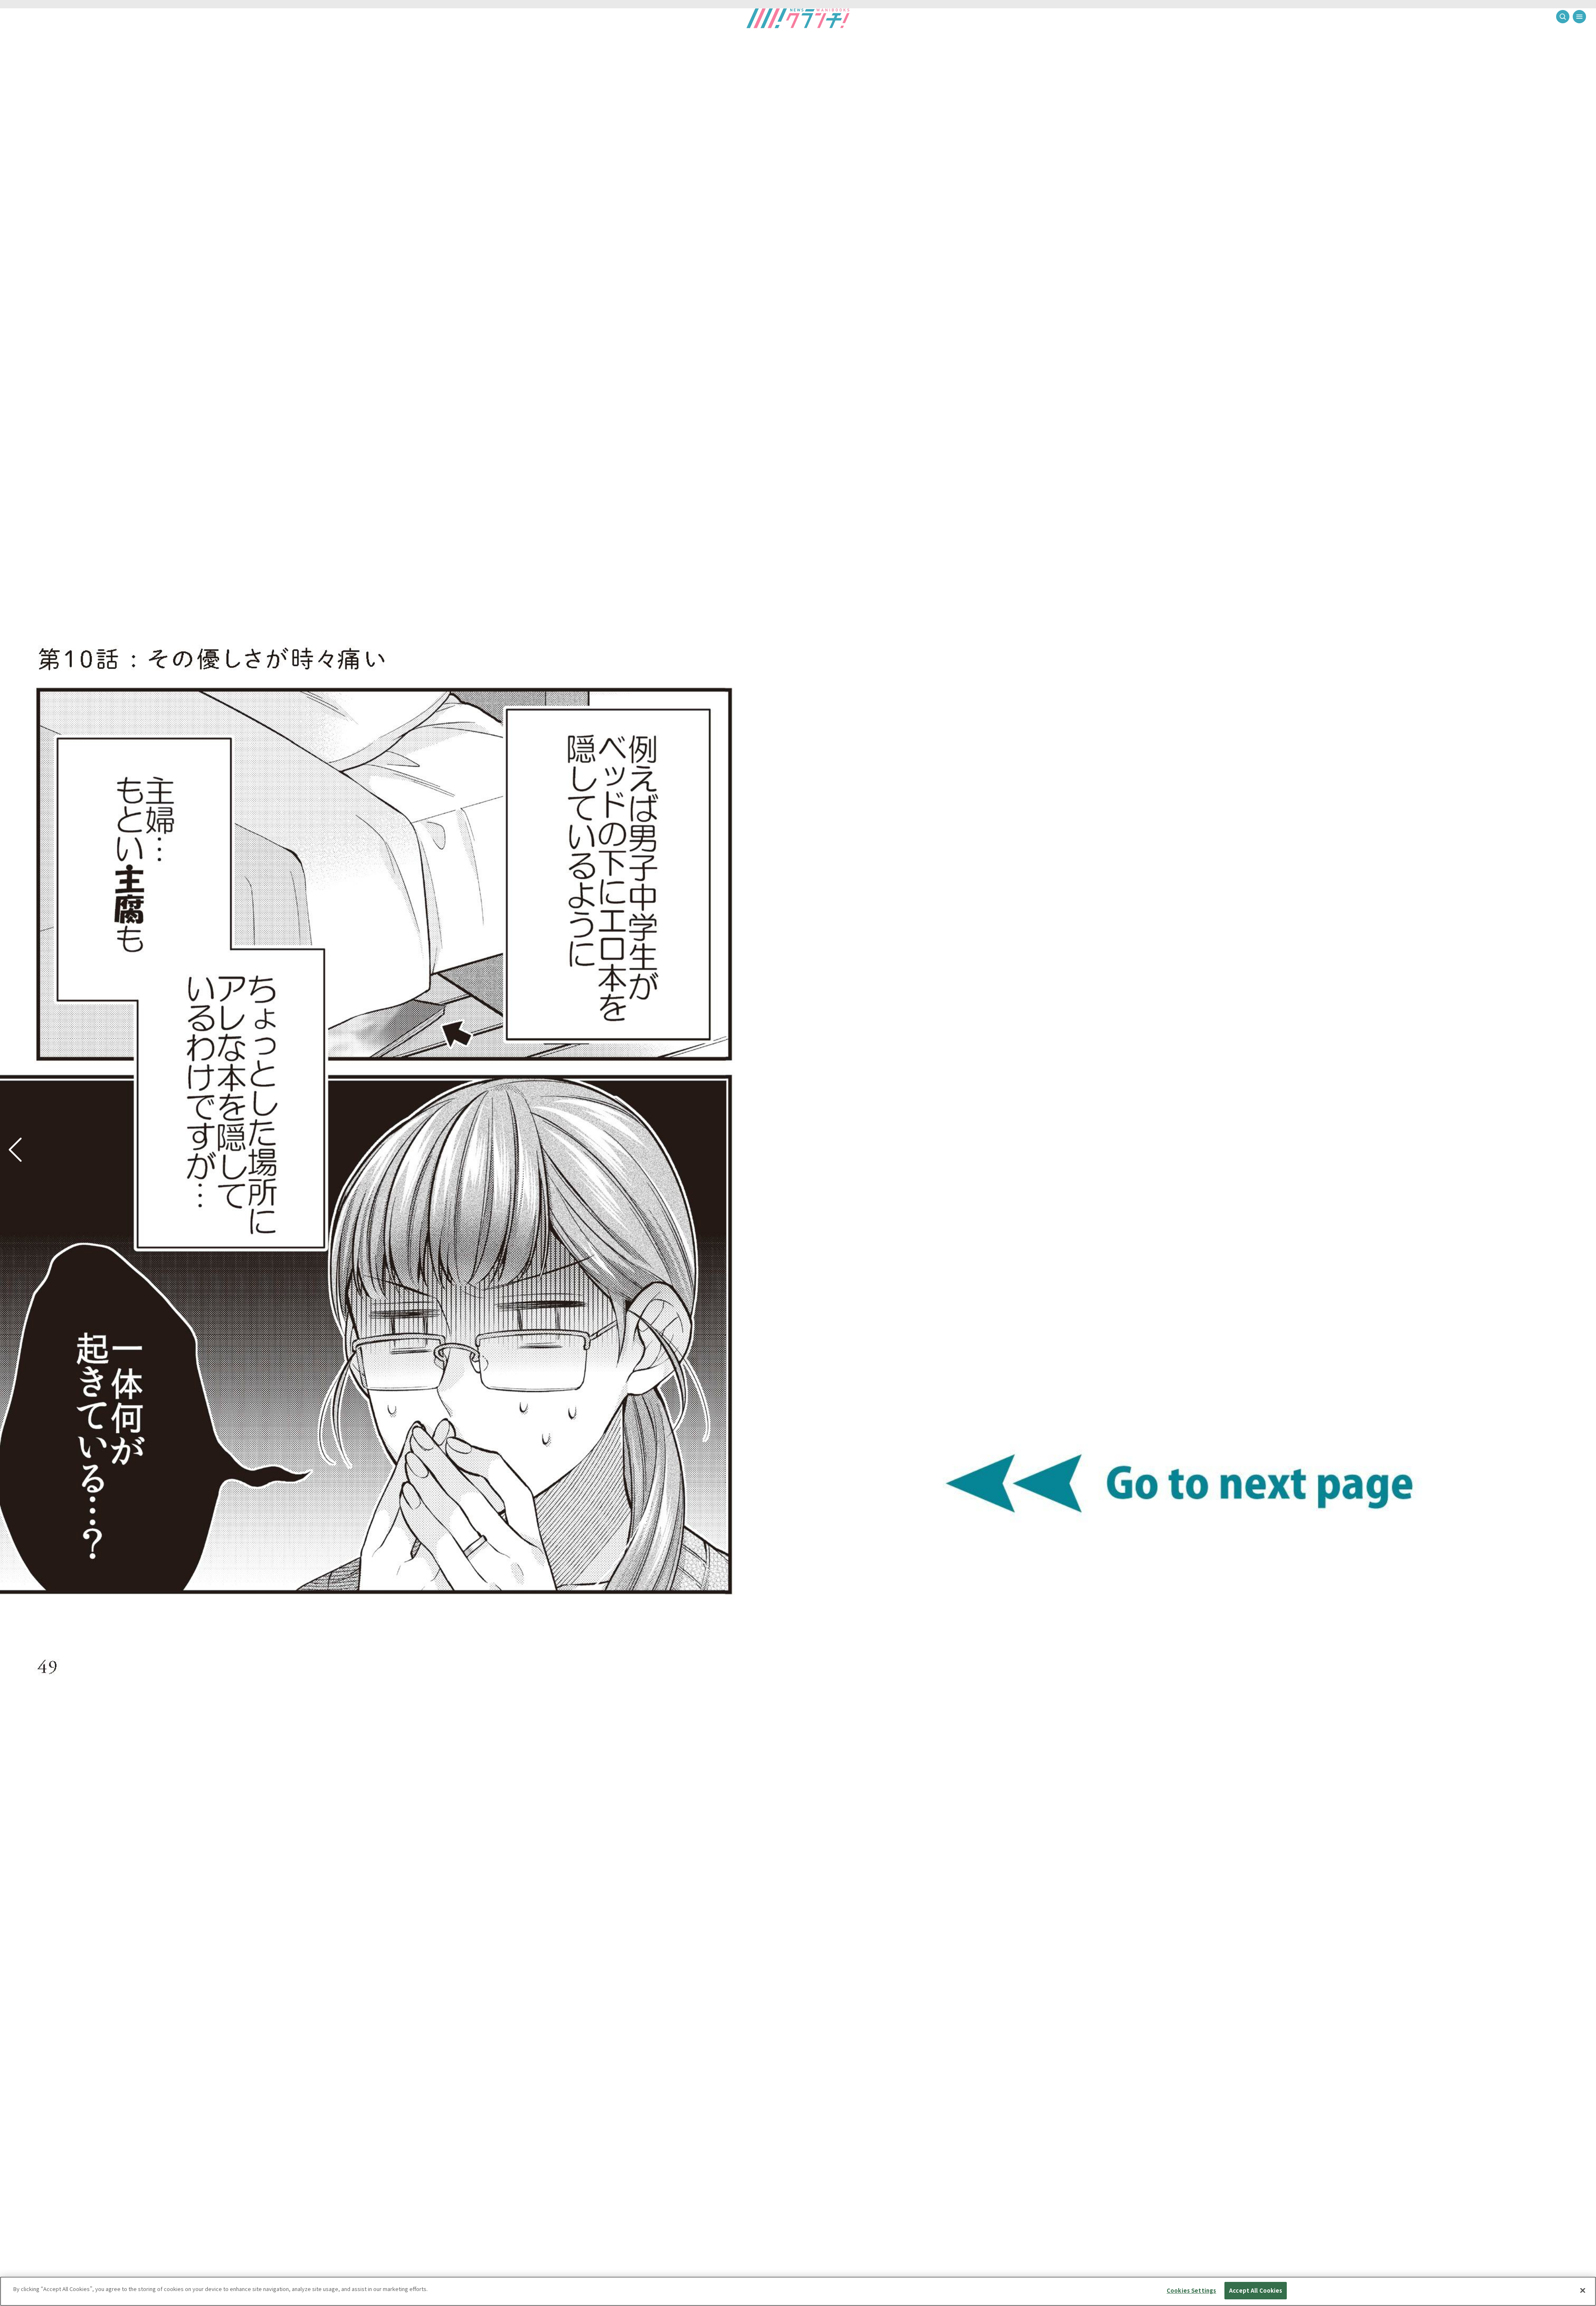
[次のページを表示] (15, 1149)
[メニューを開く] (1579, 17)
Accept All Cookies (1256, 2290)
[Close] (1583, 2290)
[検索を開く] (1563, 17)
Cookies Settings (1191, 2290)
